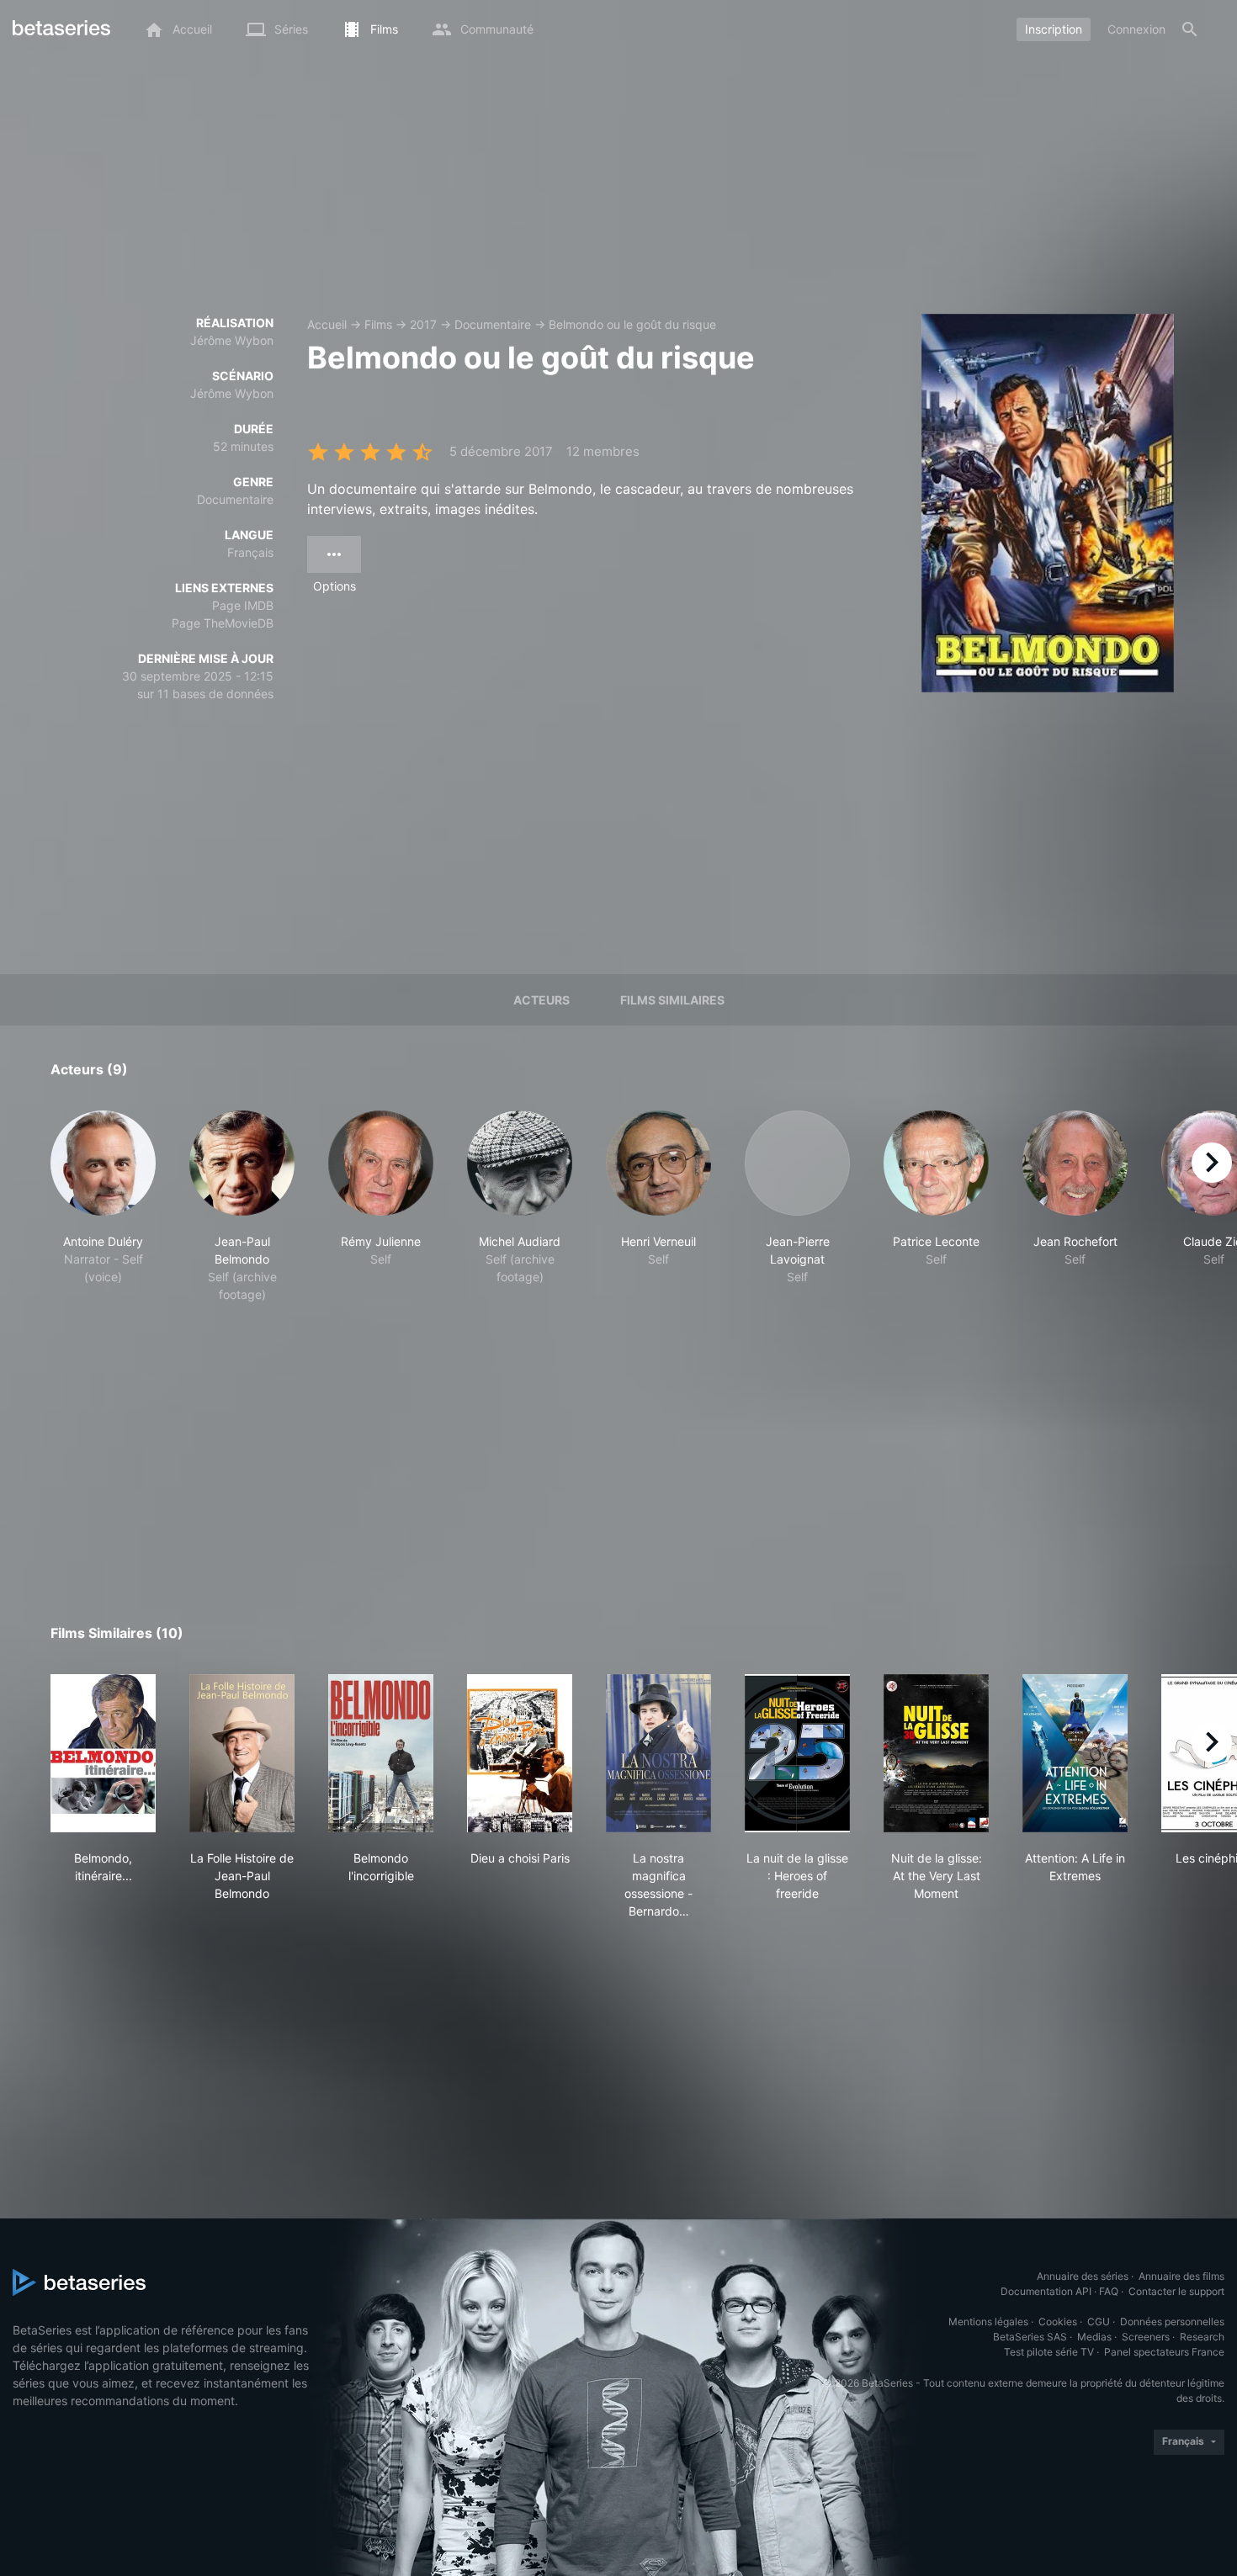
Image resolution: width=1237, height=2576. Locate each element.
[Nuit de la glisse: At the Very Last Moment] (936, 1753)
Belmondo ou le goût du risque (632, 324)
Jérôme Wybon (232, 340)
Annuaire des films (1181, 2276)
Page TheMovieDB (223, 623)
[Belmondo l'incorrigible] (381, 1753)
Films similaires (672, 1000)
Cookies (1058, 2322)
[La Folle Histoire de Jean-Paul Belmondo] (242, 1753)
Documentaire (493, 324)
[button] (103, 1207)
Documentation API (1046, 2291)
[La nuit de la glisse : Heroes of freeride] (797, 1753)
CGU (1099, 2322)
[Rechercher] (1190, 29)
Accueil (327, 324)
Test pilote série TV (1049, 2352)
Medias (1094, 2337)
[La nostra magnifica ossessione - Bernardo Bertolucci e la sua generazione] (658, 1753)
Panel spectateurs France (1164, 2352)
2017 (423, 324)
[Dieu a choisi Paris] (520, 1753)
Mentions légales (988, 2322)
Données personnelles (1172, 2322)
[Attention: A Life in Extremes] (1075, 1753)
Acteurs (542, 1000)
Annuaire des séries (1083, 2276)
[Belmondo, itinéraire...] (103, 1753)
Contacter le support (1176, 2291)
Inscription (1054, 29)
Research (1202, 2337)
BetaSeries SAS (1030, 2337)
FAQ (1109, 2291)
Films (378, 324)
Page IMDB (243, 605)
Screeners (1146, 2337)
